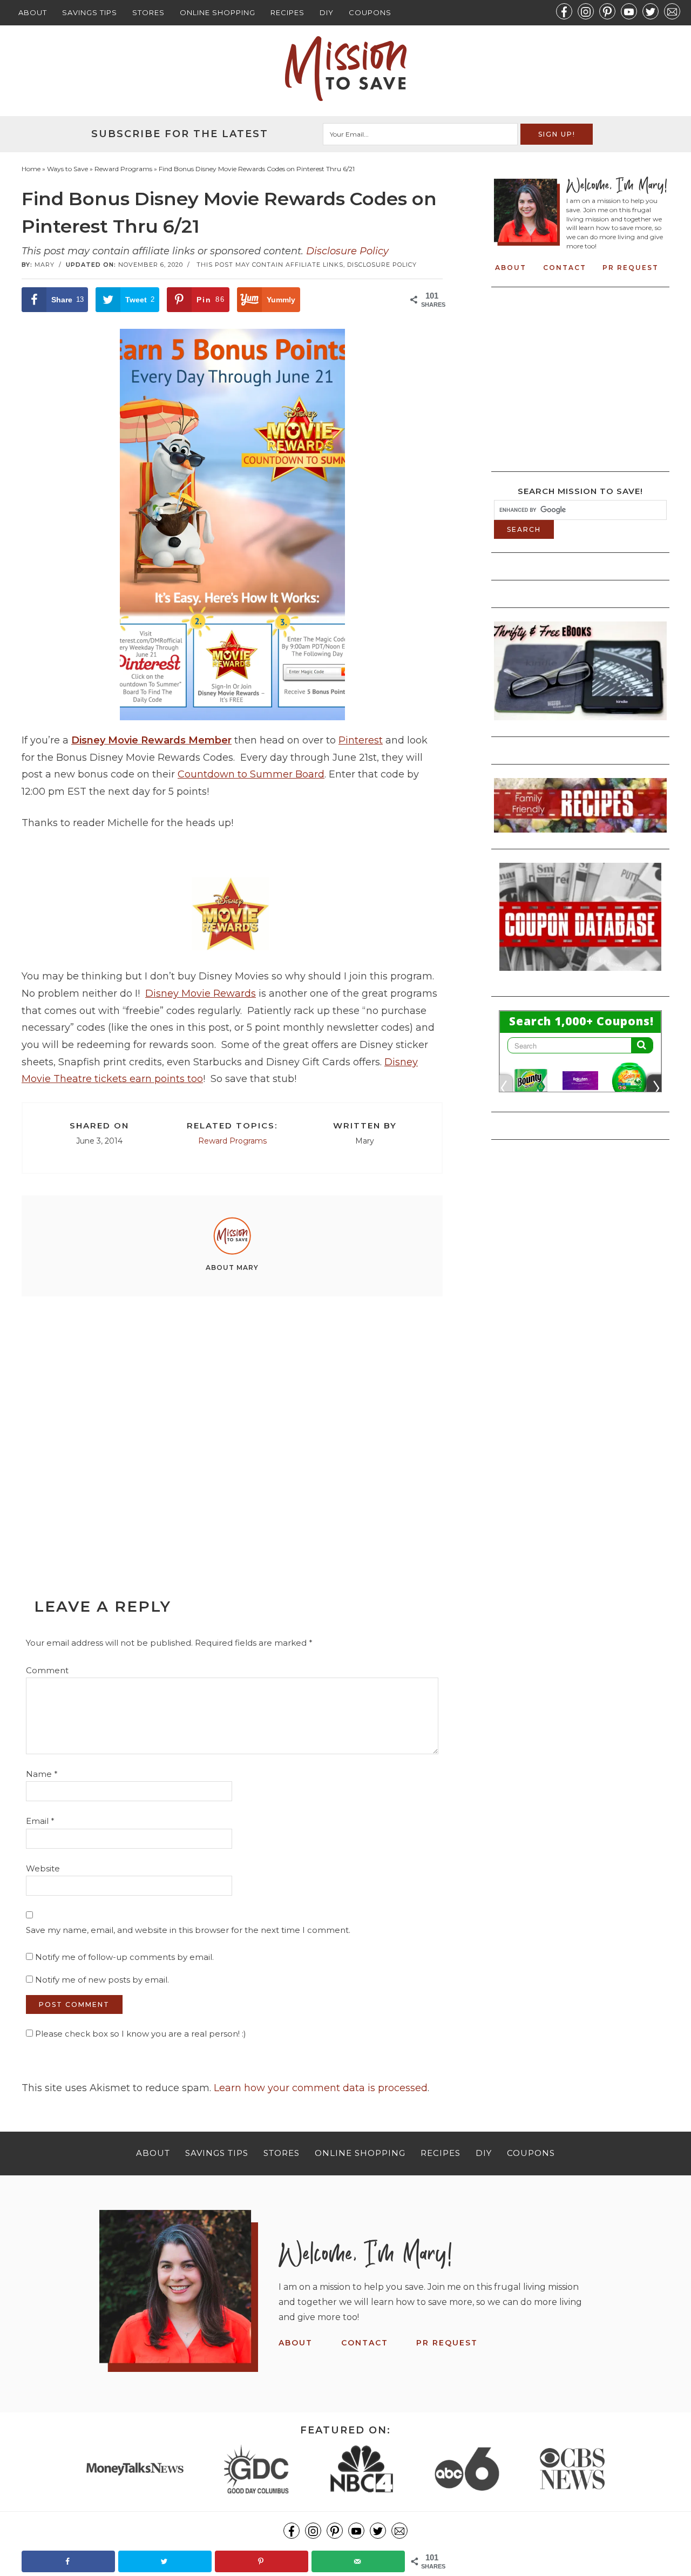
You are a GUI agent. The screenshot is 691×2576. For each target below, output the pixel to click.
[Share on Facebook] (68, 2561)
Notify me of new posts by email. (102, 1980)
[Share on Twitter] (165, 2561)
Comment (47, 1670)
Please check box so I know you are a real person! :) (140, 2034)
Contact (565, 268)
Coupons (370, 12)
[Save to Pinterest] (262, 2561)
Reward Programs (232, 1141)
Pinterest (361, 740)
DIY (327, 12)
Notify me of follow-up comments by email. (124, 1957)
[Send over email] (358, 2561)
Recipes (287, 12)
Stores (148, 12)
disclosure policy (382, 265)
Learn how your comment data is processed (321, 2088)
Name (42, 1774)
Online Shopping (218, 12)
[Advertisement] (218, 853)
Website (43, 1868)
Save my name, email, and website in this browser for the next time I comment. (188, 1930)
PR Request (631, 268)
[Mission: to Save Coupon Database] (580, 974)
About (33, 12)
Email (40, 1821)
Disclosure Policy (347, 251)
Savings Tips (90, 12)
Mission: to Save (345, 69)
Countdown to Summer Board (251, 774)
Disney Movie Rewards (201, 993)
